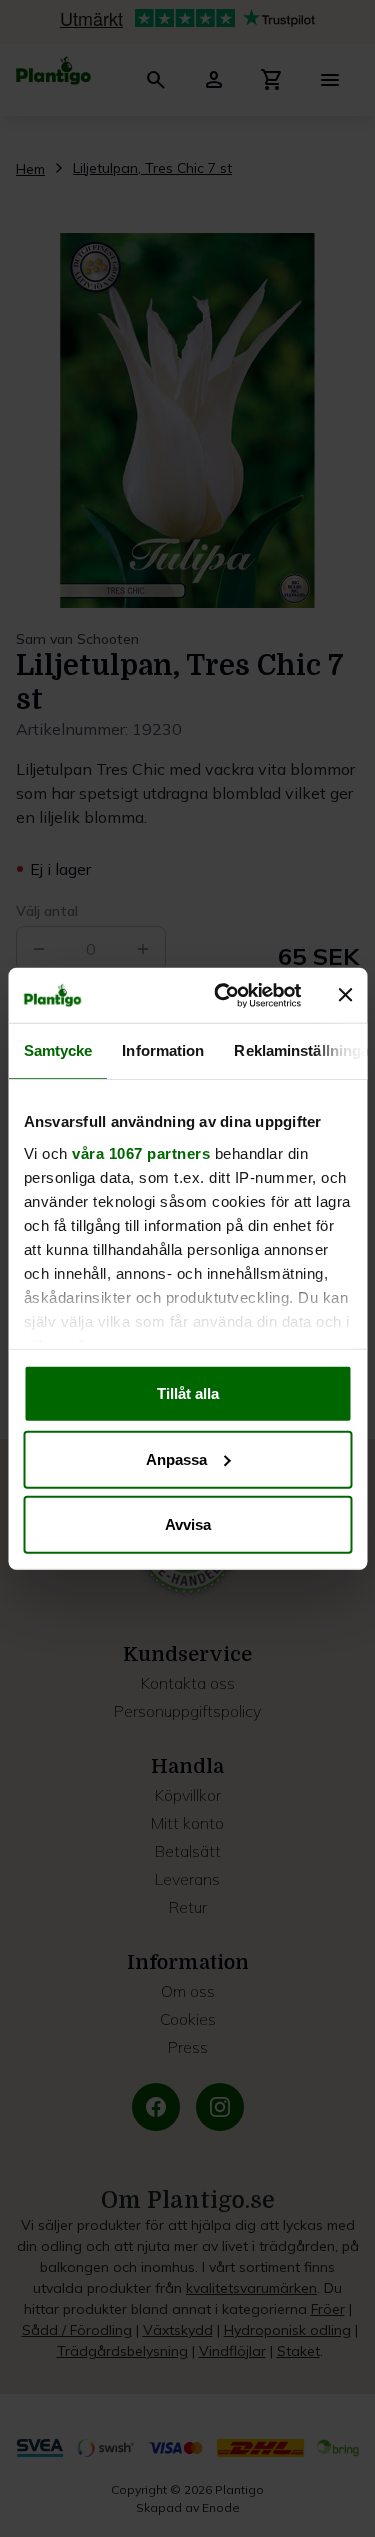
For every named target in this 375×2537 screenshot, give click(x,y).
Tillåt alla (188, 1393)
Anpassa (176, 1458)
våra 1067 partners (141, 1152)
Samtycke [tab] (57, 1050)
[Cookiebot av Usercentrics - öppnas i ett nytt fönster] (223, 995)
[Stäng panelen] (345, 995)
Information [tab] (163, 1050)
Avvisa (188, 1524)
